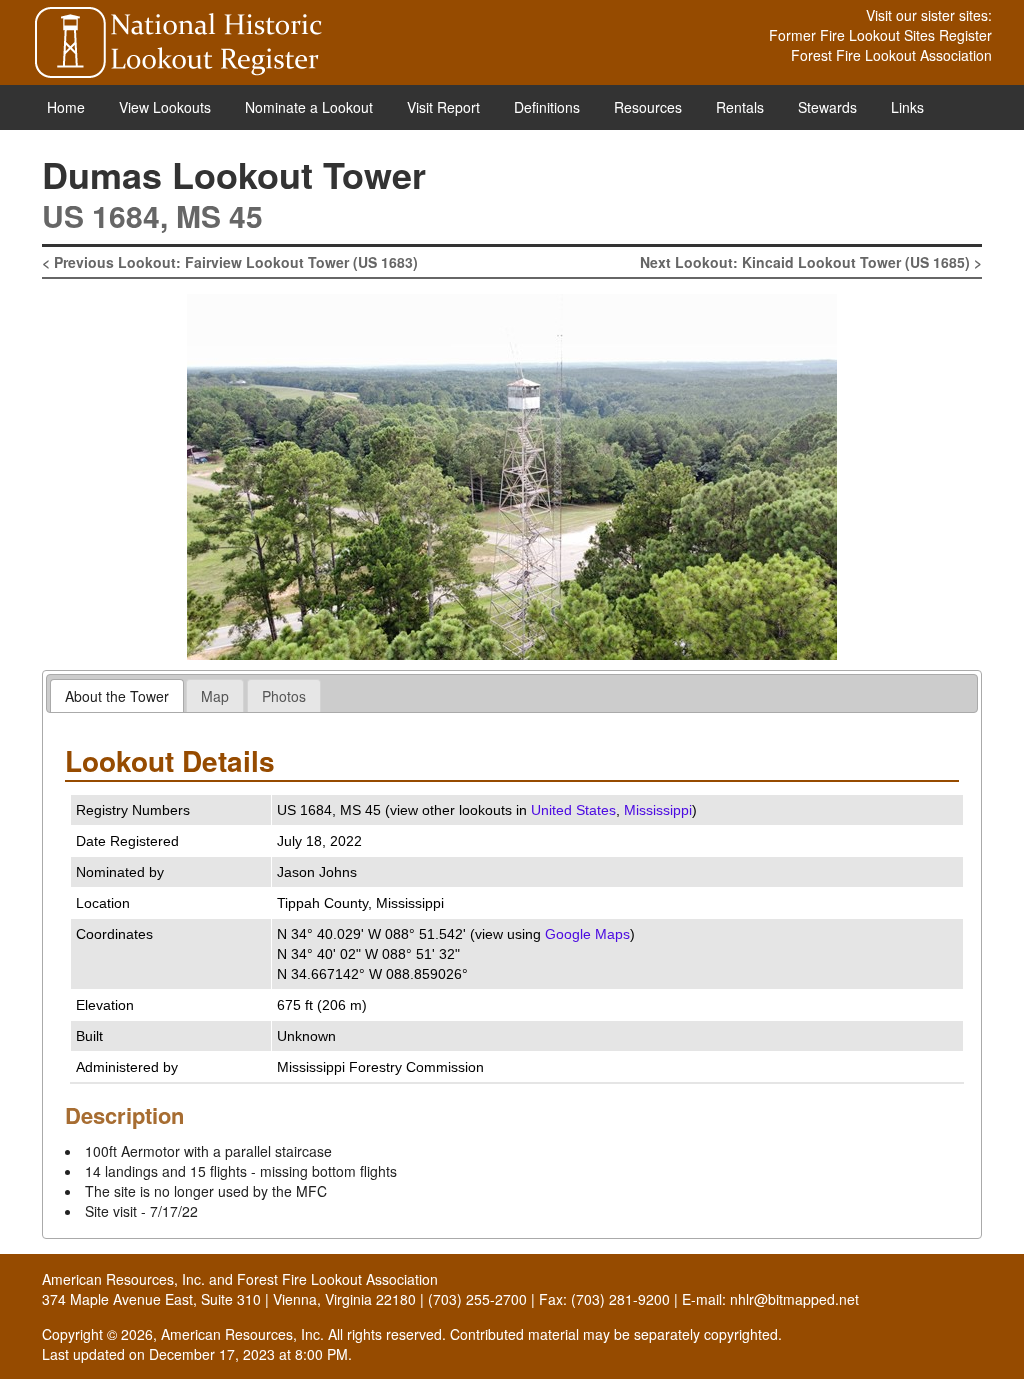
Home (66, 107)
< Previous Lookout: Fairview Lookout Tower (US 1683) (230, 262)
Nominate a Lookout (309, 107)
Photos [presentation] (284, 696)
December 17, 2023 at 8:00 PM (248, 1354)
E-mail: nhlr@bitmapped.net (770, 1299)
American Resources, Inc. (123, 1279)
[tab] (117, 695)
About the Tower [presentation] (117, 696)
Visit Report (443, 107)
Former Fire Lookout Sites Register (880, 35)
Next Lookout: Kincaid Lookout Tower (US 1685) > (811, 262)
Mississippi (658, 810)
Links (907, 107)
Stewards (827, 107)
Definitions (547, 107)
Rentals (740, 107)
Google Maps (587, 934)
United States (573, 810)
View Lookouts (165, 107)
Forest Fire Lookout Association (891, 55)
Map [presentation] (215, 696)
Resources (648, 107)
